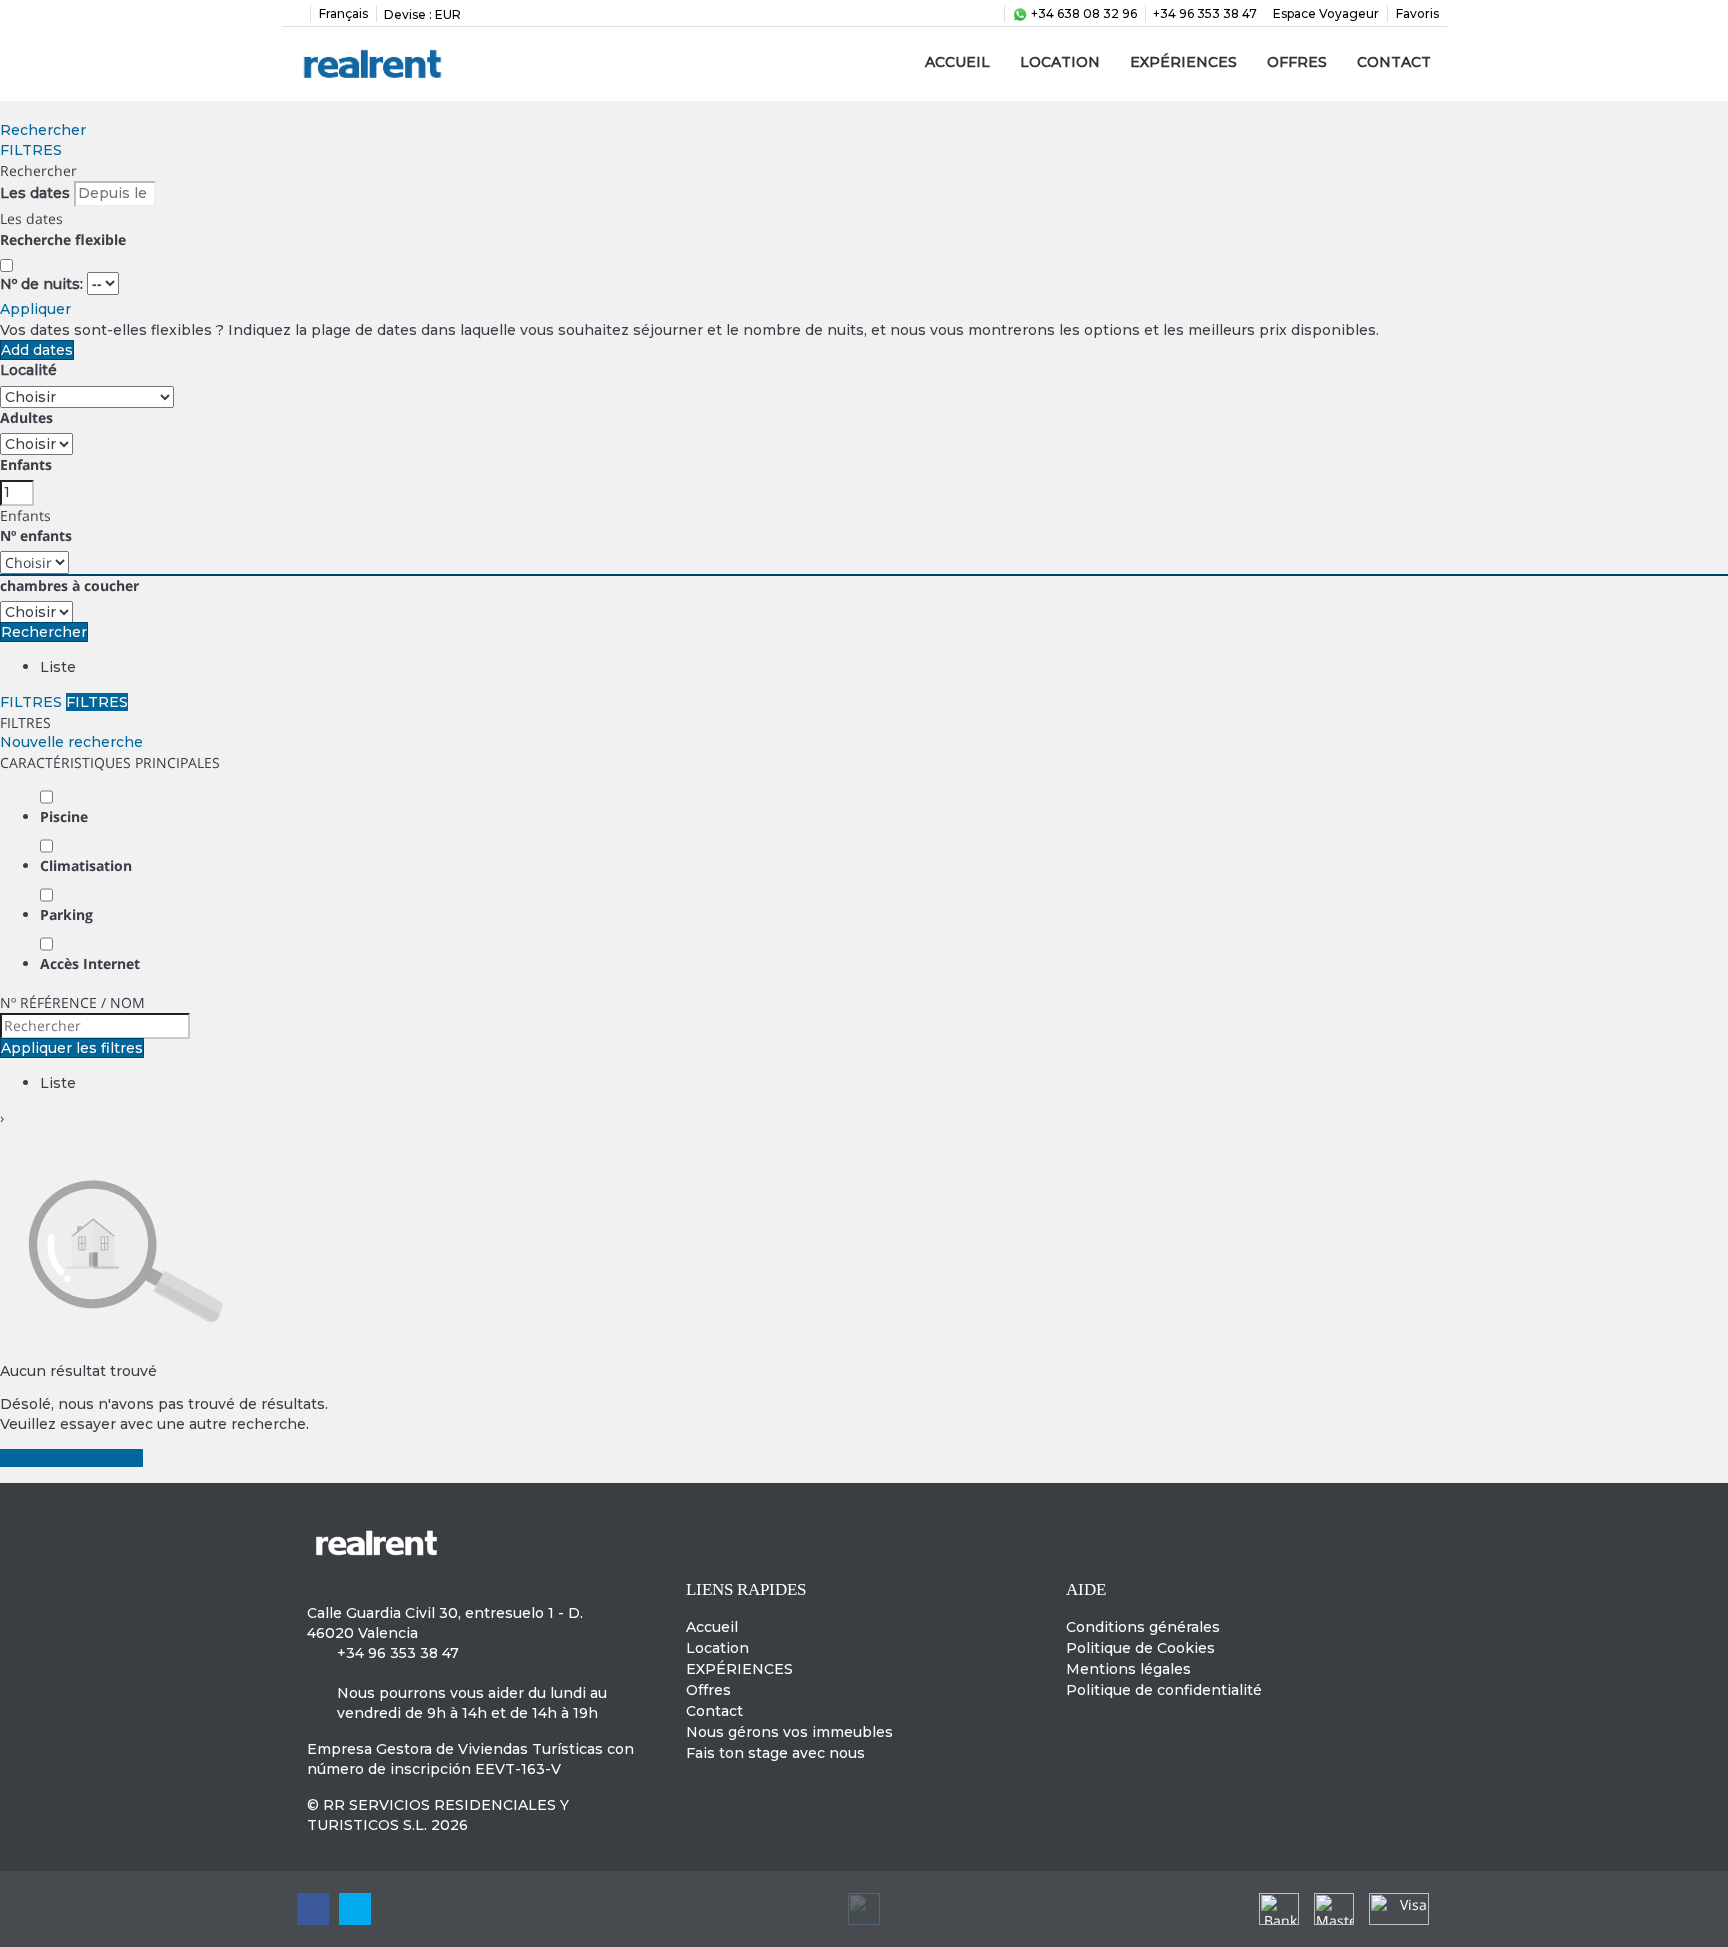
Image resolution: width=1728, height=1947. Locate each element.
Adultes (26, 417)
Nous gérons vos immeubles (789, 1732)
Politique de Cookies (1140, 1648)
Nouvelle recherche (71, 742)
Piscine (64, 816)
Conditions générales (1143, 1627)
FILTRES (31, 150)
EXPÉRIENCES (1183, 62)
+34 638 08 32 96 (1082, 13)
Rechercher (43, 130)
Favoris (1417, 13)
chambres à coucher (69, 585)
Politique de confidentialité (1164, 1690)
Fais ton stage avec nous (775, 1753)
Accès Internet (90, 963)
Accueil (957, 62)
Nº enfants (36, 535)
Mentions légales (1128, 1669)
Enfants (26, 464)
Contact (1394, 62)
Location (1060, 62)
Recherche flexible (65, 239)
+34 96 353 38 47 (1205, 13)
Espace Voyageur (1326, 13)
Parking (66, 914)
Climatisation (86, 865)
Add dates (37, 350)
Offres (1297, 62)
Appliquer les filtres (72, 1048)
